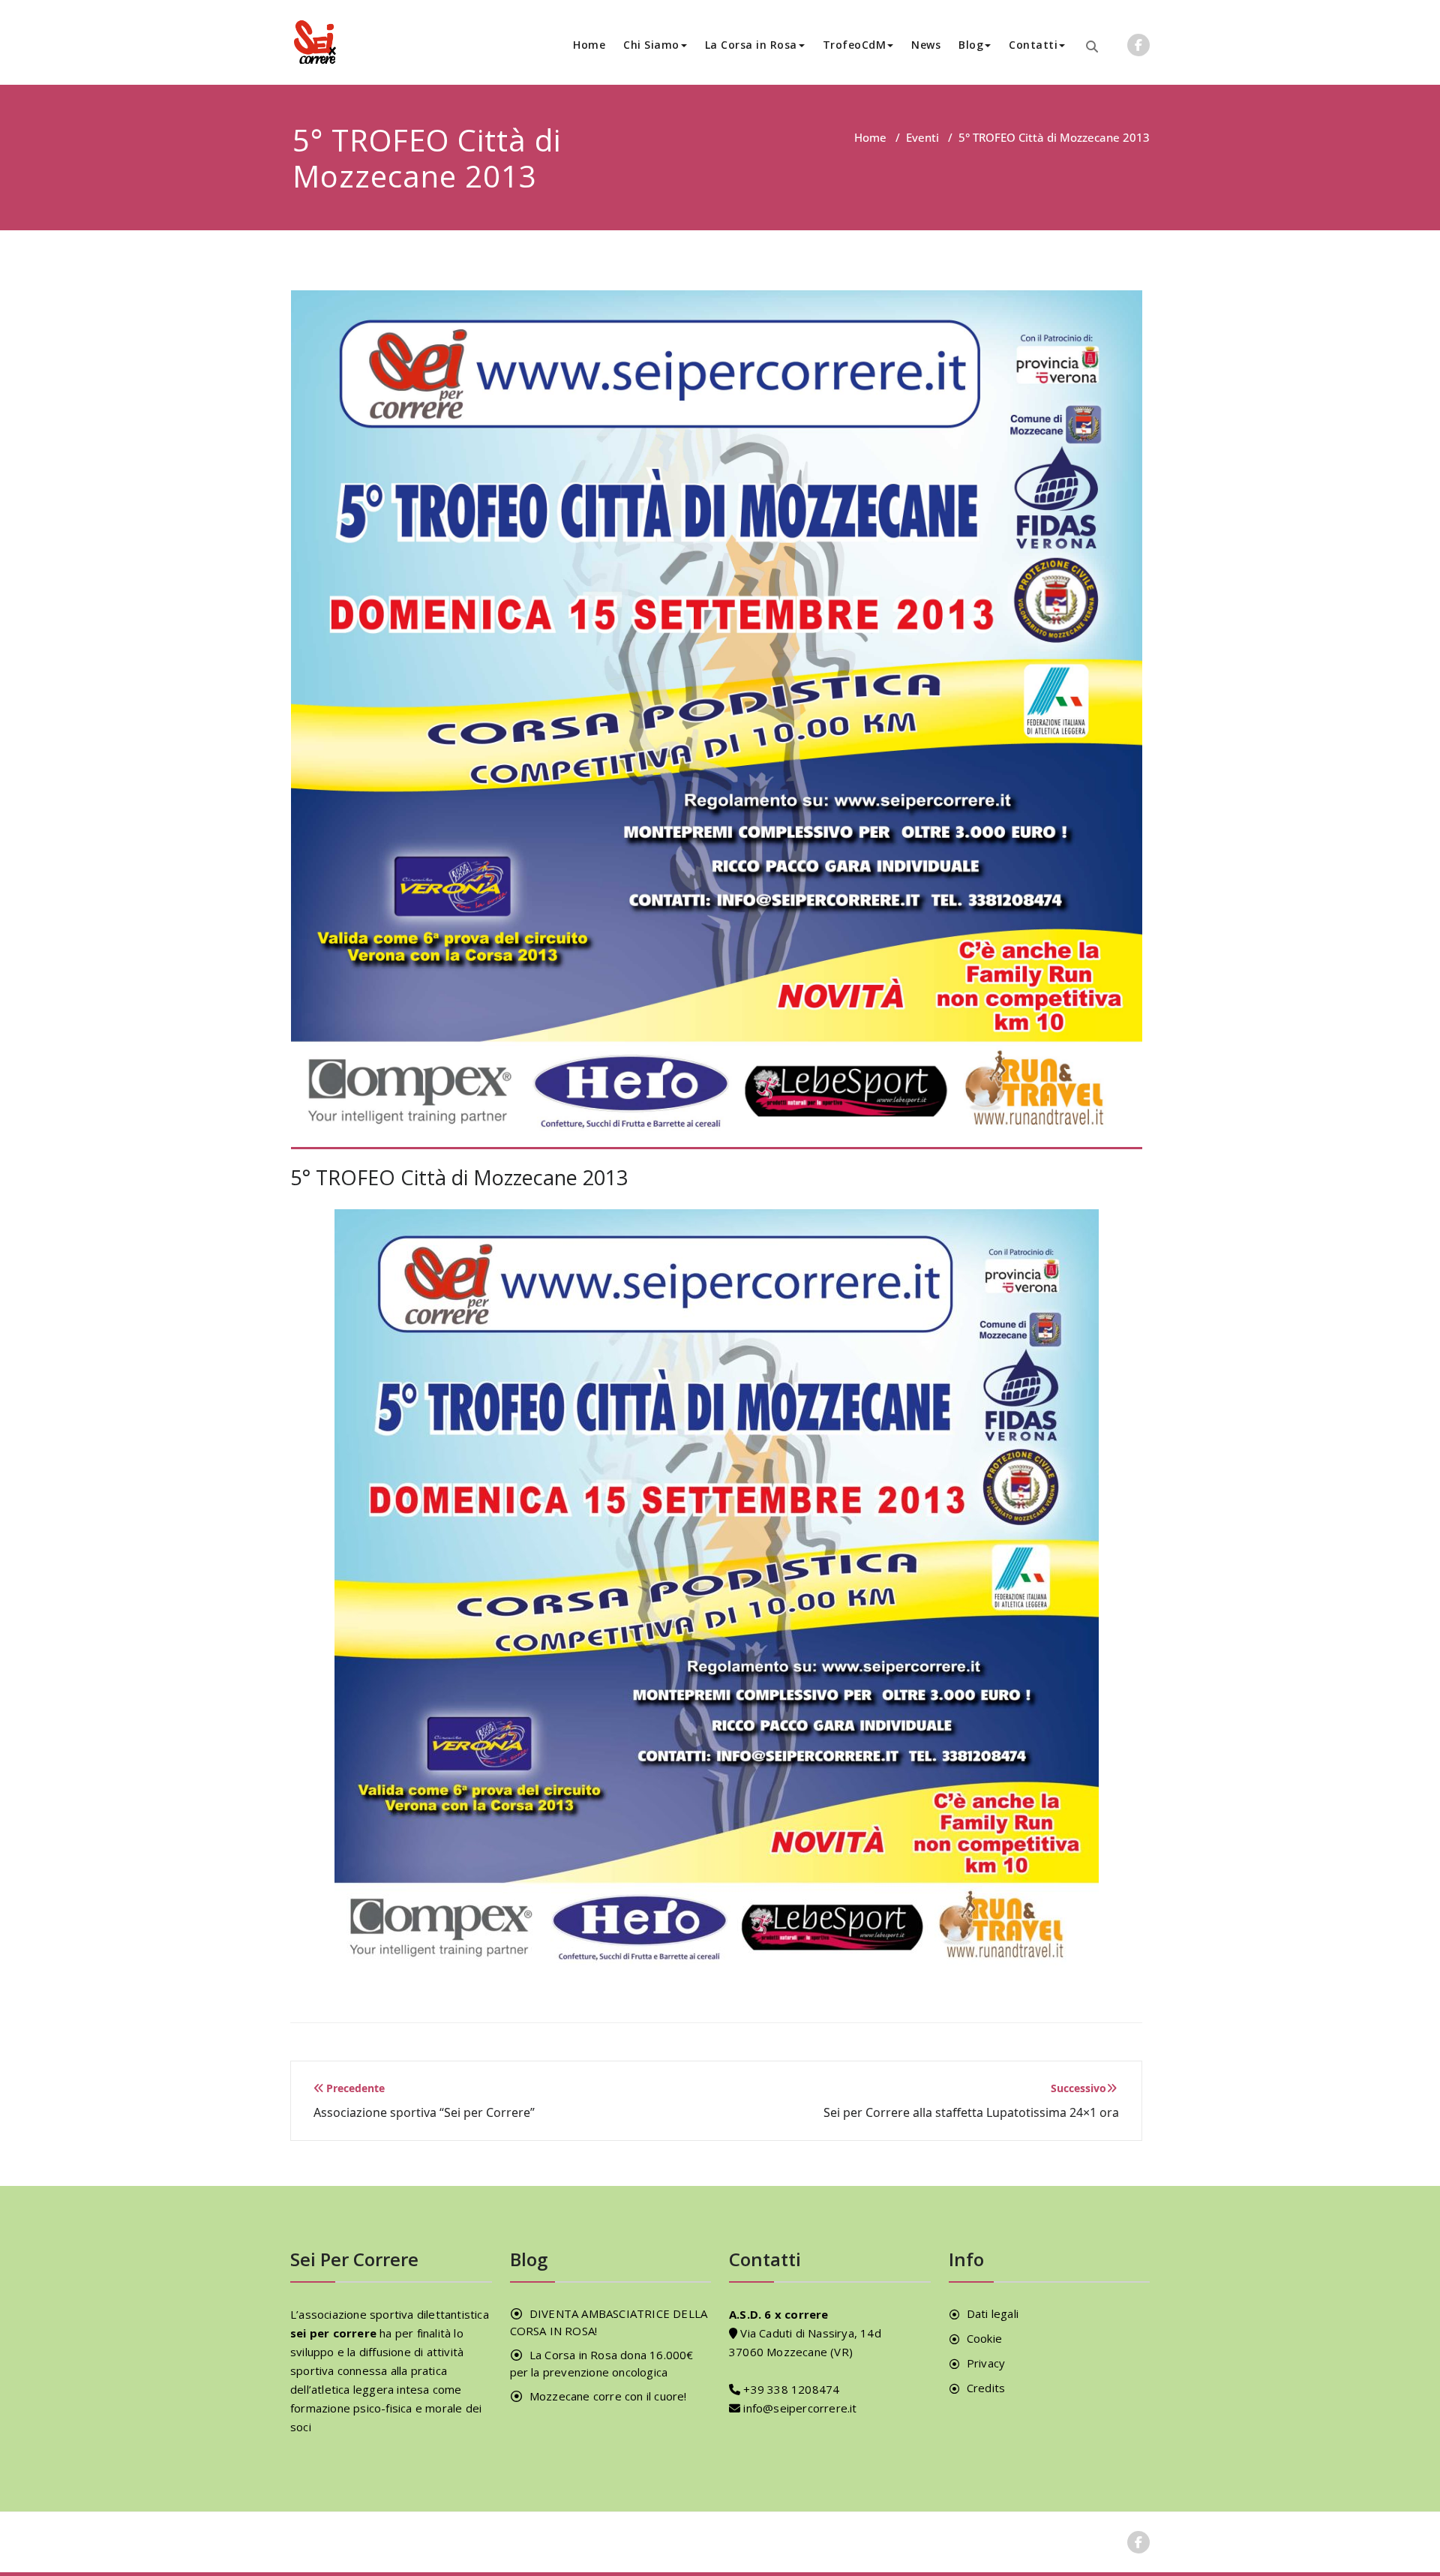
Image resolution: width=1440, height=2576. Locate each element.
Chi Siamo (651, 45)
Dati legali (993, 2313)
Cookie (984, 2338)
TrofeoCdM (855, 45)
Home (589, 45)
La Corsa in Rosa (751, 45)
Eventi (922, 137)
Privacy (986, 2363)
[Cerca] (1092, 47)
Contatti (1033, 45)
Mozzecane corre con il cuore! (608, 2396)
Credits (986, 2388)
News (926, 45)
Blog (971, 45)
